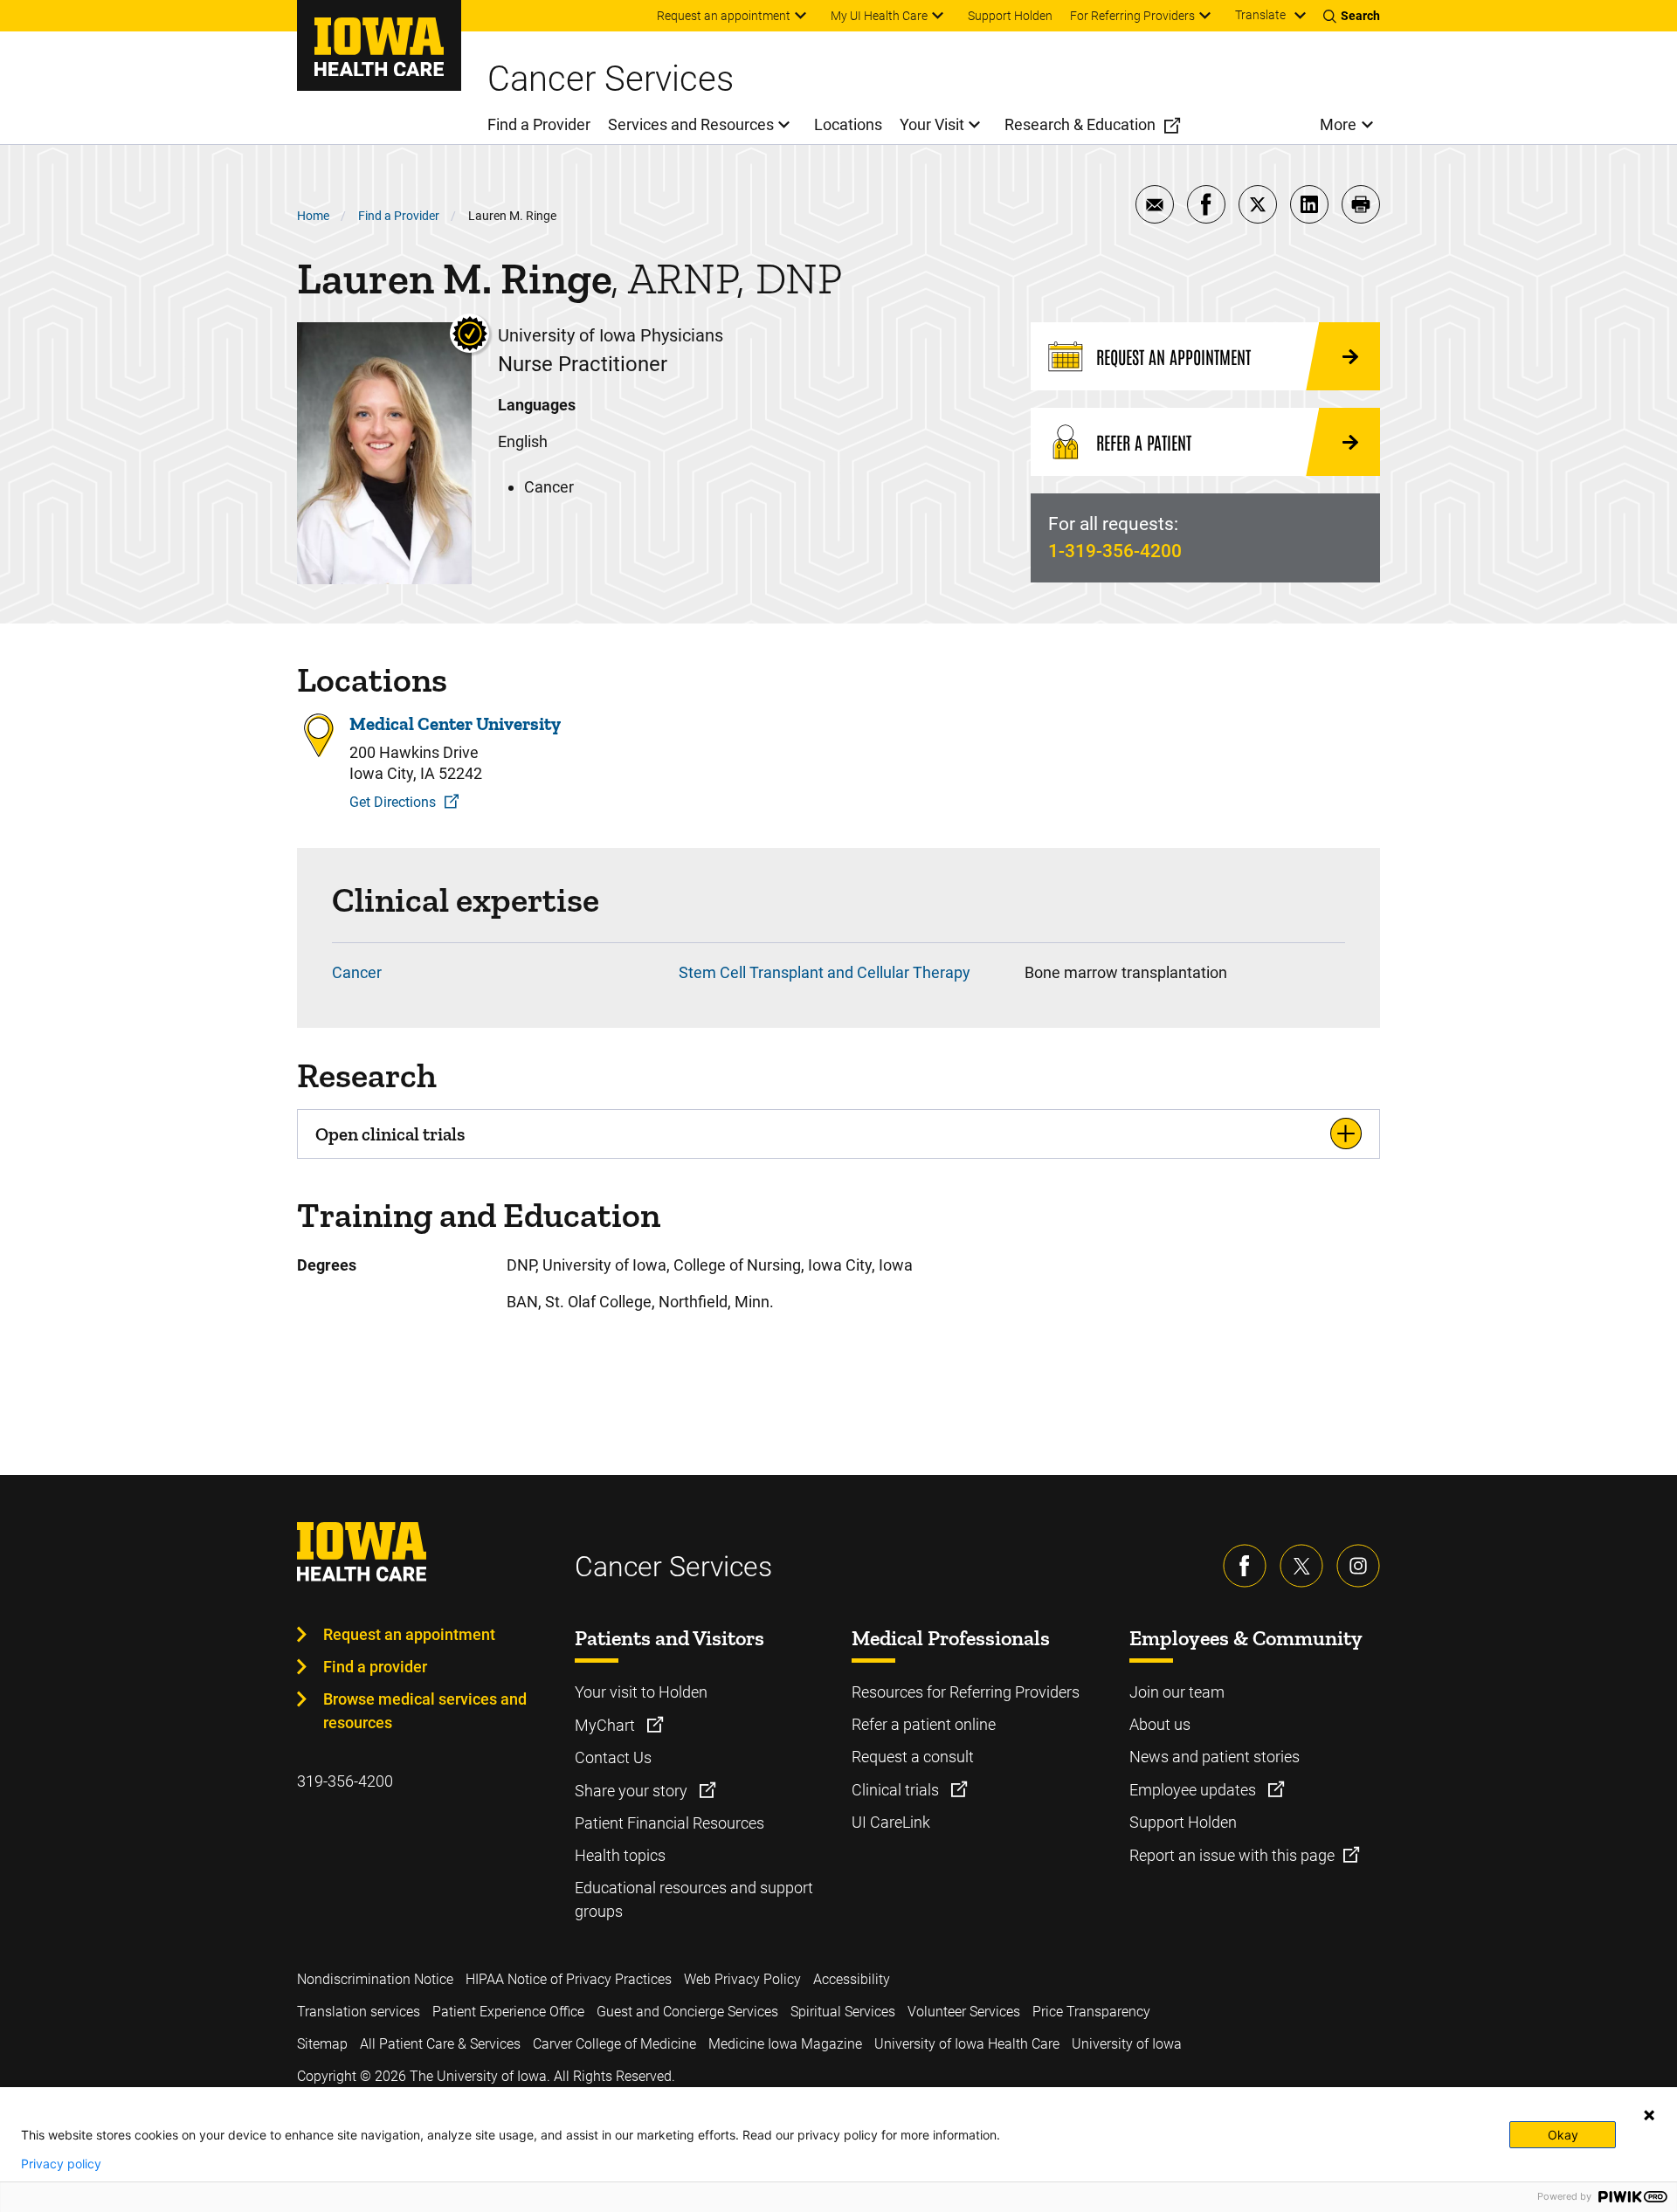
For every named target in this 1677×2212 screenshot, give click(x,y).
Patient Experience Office (508, 2012)
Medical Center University (455, 724)
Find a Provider (399, 216)
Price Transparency (1091, 2012)
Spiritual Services (843, 2012)
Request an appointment (409, 1634)
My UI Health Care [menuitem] (879, 16)
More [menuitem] (1338, 124)
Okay (1563, 2135)
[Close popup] (1649, 2115)
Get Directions (393, 802)
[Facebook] (1245, 1566)
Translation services (359, 2012)
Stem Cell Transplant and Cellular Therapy (825, 972)
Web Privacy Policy (742, 1979)
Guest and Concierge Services (687, 2012)
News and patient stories (1215, 1757)
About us (1160, 1724)
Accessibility (852, 1979)
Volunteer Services (964, 2012)
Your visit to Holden (641, 1692)
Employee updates (1194, 1790)
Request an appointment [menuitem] (724, 16)
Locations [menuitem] (848, 124)
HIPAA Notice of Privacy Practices (569, 1979)
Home (313, 216)
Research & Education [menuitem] (1080, 124)
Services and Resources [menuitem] (691, 124)
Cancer (357, 972)
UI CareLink (891, 1822)
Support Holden (1183, 1822)
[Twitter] (1301, 1566)
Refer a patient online (924, 1724)
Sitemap (322, 2044)
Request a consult (913, 1757)
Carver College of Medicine (614, 2044)
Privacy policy (61, 2164)
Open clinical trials (390, 1134)
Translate (1260, 15)
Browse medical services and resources (425, 1711)
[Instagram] (1358, 1566)
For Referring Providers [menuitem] (1132, 16)
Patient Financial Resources (669, 1823)
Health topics (620, 1855)
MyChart (607, 1725)
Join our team (1177, 1692)
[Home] (379, 45)
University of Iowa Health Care (967, 2044)
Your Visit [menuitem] (932, 124)
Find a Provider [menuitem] (539, 124)
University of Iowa (1127, 2044)
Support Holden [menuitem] (1010, 16)
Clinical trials (897, 1790)
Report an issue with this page (1232, 1855)
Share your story (633, 1791)
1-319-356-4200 (1115, 551)
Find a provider (375, 1667)
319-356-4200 (345, 1781)
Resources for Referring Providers (966, 1692)
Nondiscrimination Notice (375, 1979)
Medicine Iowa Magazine (785, 2044)
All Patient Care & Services (440, 2044)
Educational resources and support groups (694, 1899)
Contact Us (613, 1757)
